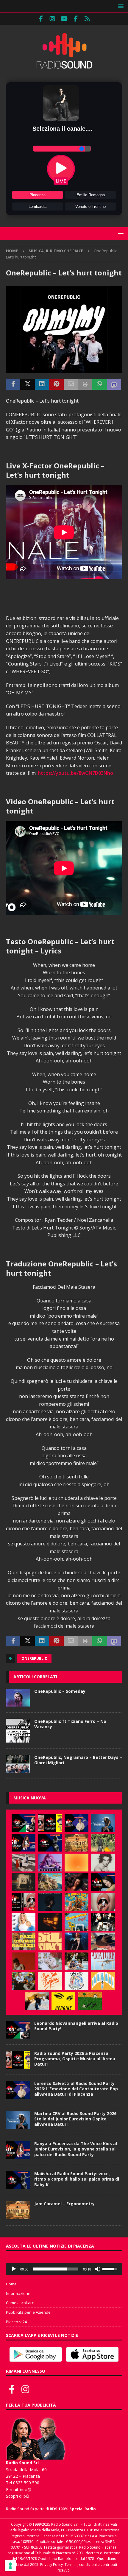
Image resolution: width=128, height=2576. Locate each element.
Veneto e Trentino (90, 207)
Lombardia (38, 207)
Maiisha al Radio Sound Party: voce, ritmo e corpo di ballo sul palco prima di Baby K (77, 2179)
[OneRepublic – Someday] (18, 1698)
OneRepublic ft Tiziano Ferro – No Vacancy (70, 1724)
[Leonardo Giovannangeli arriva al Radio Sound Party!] (24, 1823)
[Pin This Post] (56, 384)
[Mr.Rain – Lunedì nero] (50, 1961)
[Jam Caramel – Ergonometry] (77, 1843)
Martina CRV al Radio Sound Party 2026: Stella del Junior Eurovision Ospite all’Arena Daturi (76, 2119)
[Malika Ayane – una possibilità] (103, 1922)
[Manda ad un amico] (71, 384)
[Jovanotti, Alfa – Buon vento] (24, 1981)
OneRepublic (34, 1658)
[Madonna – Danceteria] (50, 1863)
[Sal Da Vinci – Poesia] (50, 1941)
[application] (64, 2269)
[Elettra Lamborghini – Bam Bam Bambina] (50, 1981)
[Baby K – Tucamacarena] (77, 1922)
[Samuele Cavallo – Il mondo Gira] (77, 1902)
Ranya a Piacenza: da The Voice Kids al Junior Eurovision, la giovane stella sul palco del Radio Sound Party (76, 2149)
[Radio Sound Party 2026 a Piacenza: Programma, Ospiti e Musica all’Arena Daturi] (50, 1823)
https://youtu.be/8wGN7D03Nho (75, 773)
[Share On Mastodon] (114, 384)
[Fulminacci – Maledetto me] (90, 2001)
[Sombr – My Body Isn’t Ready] (103, 1863)
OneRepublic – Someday (60, 1691)
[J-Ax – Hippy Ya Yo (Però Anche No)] (103, 1941)
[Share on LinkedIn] (42, 384)
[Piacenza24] (87, 19)
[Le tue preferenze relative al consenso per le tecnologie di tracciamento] (10, 2566)
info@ (26, 2489)
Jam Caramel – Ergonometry (64, 2204)
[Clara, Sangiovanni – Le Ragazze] (77, 1961)
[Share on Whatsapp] (99, 384)
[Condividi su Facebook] (13, 384)
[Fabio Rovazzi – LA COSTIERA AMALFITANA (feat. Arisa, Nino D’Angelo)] (50, 1882)
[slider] (56, 2269)
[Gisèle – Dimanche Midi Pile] (24, 1882)
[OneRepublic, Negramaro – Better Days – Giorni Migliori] (18, 1764)
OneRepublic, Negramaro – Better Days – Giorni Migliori (78, 1760)
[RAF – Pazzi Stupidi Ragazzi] (24, 1941)
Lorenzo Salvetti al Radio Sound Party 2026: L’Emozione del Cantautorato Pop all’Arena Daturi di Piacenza (76, 2089)
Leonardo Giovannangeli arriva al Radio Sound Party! (76, 2026)
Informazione (18, 2293)
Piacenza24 (16, 2322)
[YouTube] (64, 19)
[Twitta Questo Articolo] (27, 384)
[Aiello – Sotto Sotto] (37, 2001)
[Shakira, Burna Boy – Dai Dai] (77, 1981)
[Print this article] (85, 384)
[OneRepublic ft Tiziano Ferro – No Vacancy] (18, 1731)
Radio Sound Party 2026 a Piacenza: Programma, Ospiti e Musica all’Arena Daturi (75, 2059)
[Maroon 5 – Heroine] (63, 2001)
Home (11, 2284)
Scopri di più (18, 2496)
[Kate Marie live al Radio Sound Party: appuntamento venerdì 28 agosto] (103, 1882)
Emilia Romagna (91, 195)
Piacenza (38, 195)
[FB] (41, 19)
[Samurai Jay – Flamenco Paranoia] (103, 1961)
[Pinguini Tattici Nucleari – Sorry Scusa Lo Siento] (103, 1981)
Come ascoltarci (20, 2303)
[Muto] (98, 2269)
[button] (120, 6)
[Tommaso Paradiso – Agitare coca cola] (77, 1863)
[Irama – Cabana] (24, 1961)
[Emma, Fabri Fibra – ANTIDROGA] (24, 1863)
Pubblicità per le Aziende (28, 2312)
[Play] (14, 2269)
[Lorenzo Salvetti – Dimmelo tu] (50, 1902)
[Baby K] (24, 1922)
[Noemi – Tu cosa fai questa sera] (77, 1941)
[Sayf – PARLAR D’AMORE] (77, 1882)
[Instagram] (53, 19)
